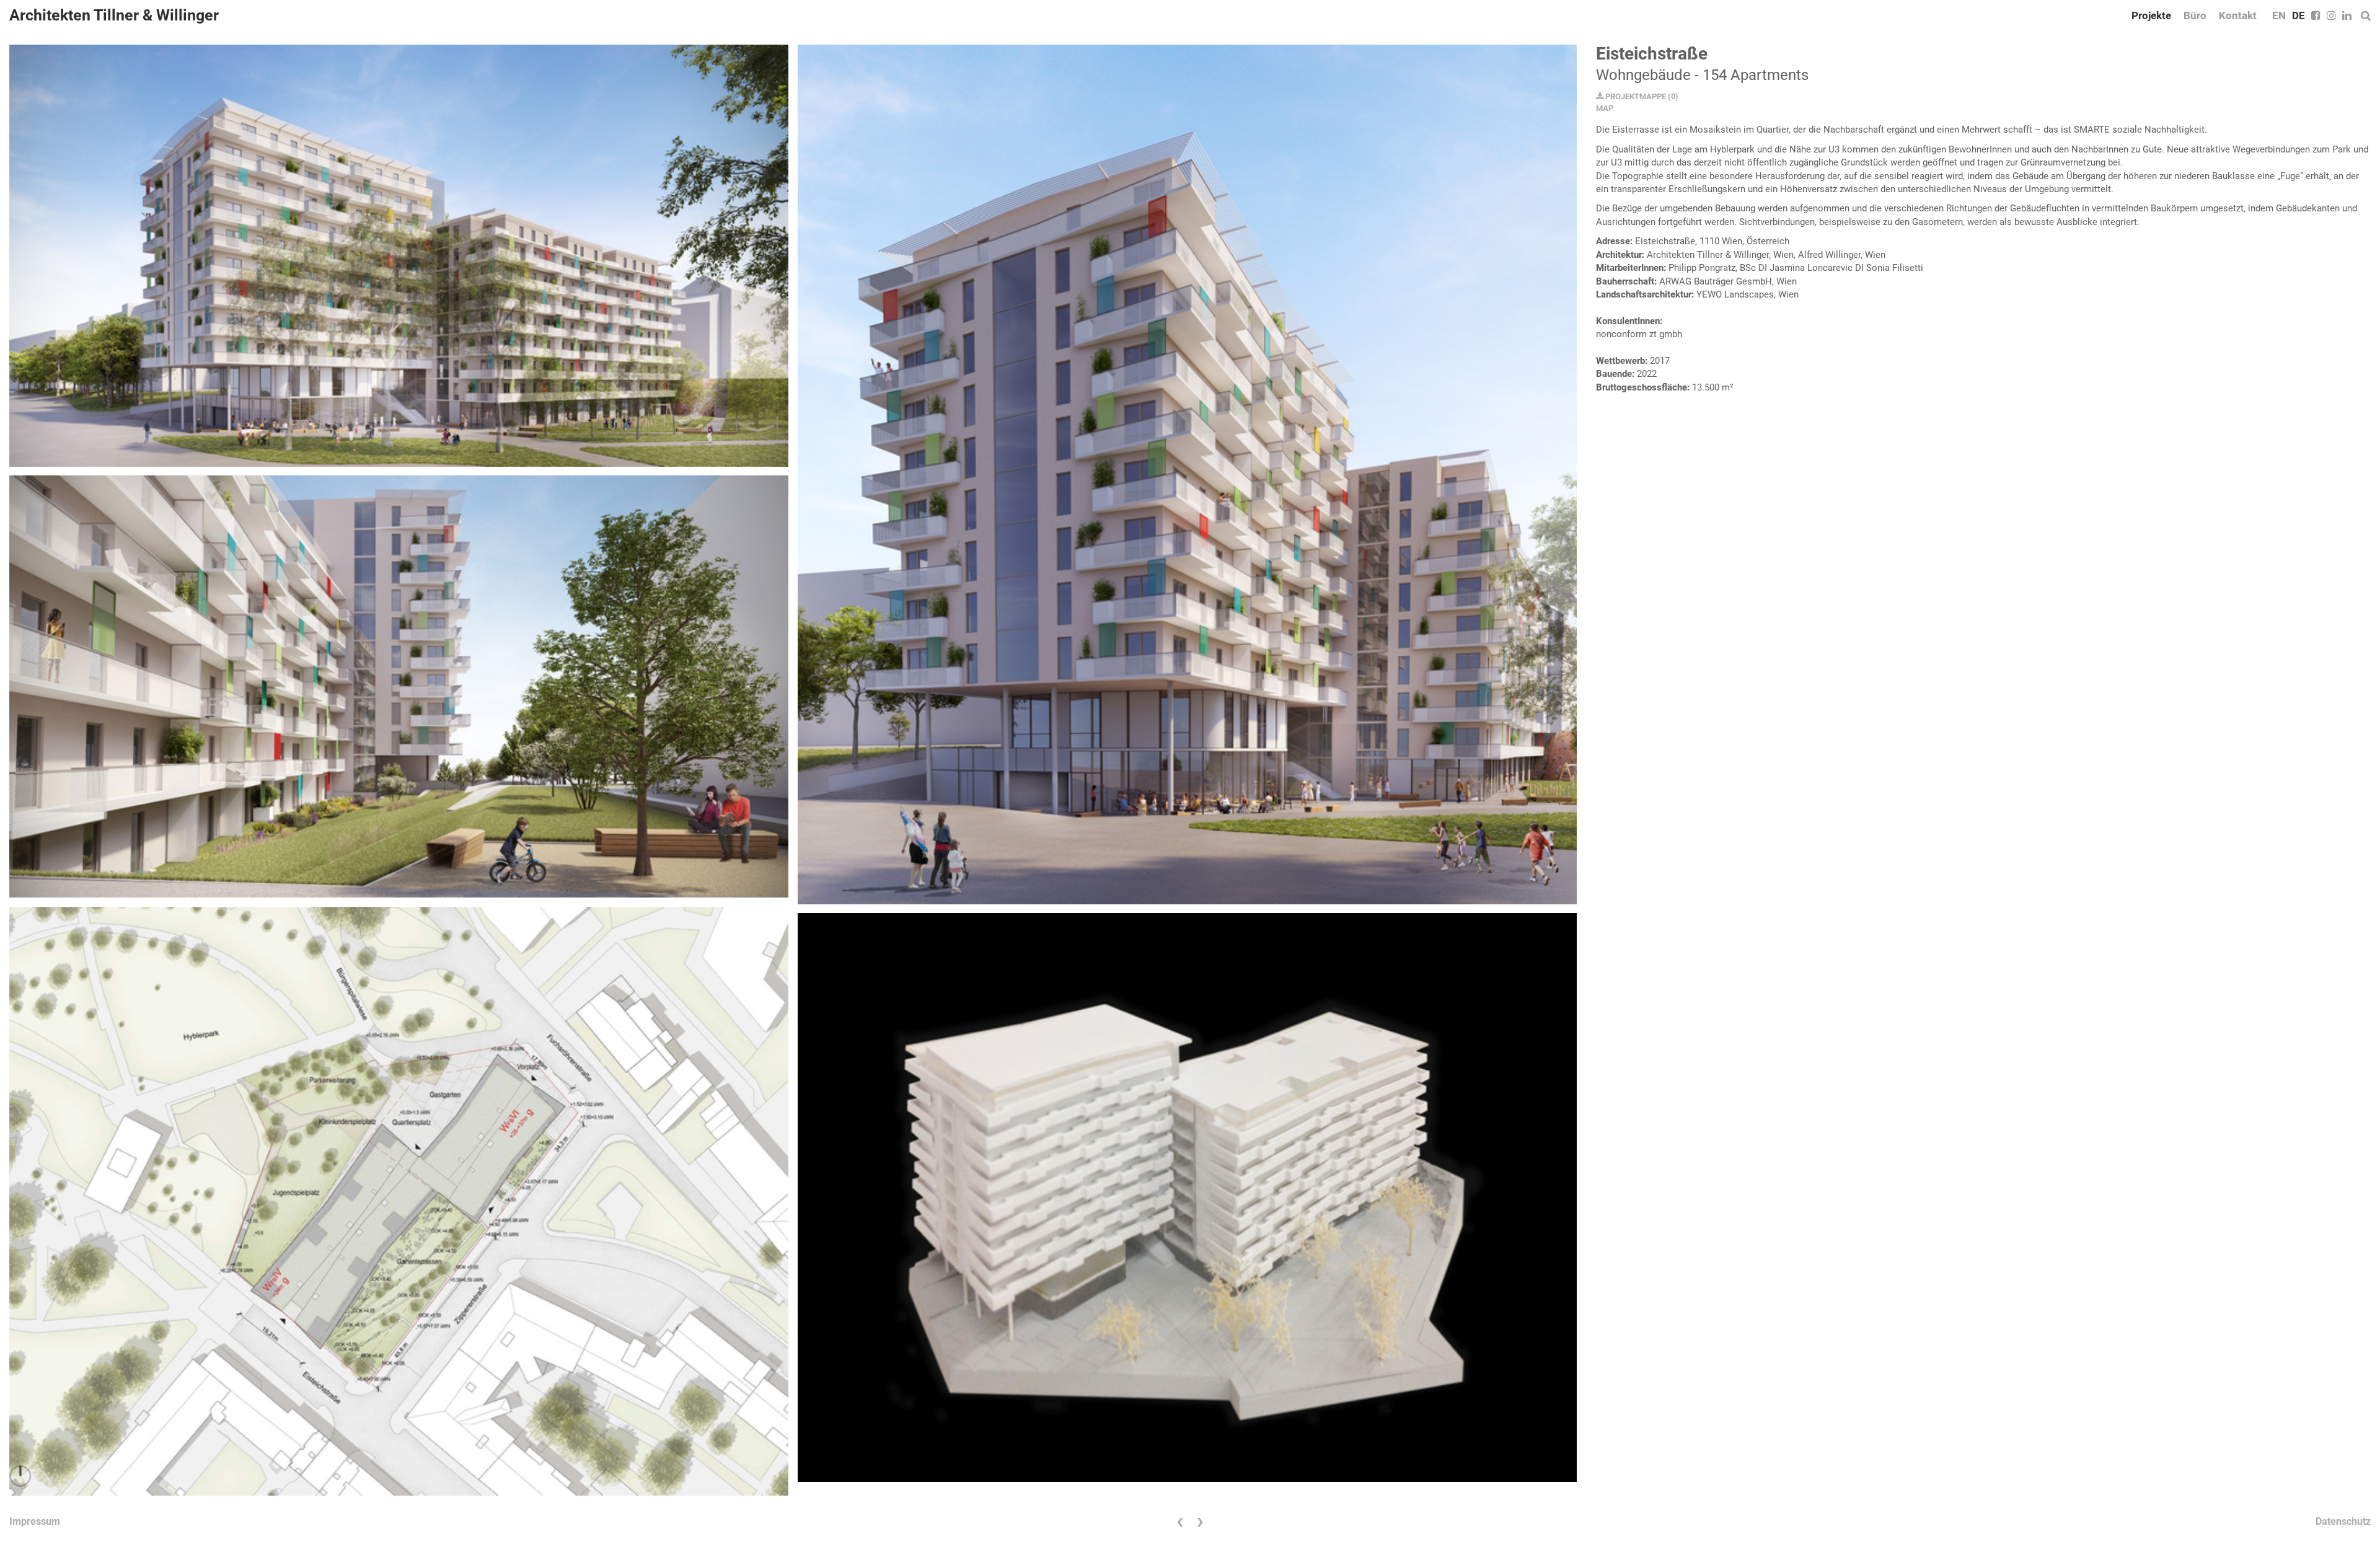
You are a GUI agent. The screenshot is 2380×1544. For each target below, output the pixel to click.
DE (2298, 15)
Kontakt (2238, 15)
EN (2279, 15)
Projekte (2151, 15)
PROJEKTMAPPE (1635, 96)
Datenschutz (2343, 1521)
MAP (1605, 108)
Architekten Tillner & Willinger (114, 15)
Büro (2195, 15)
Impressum (35, 1521)
